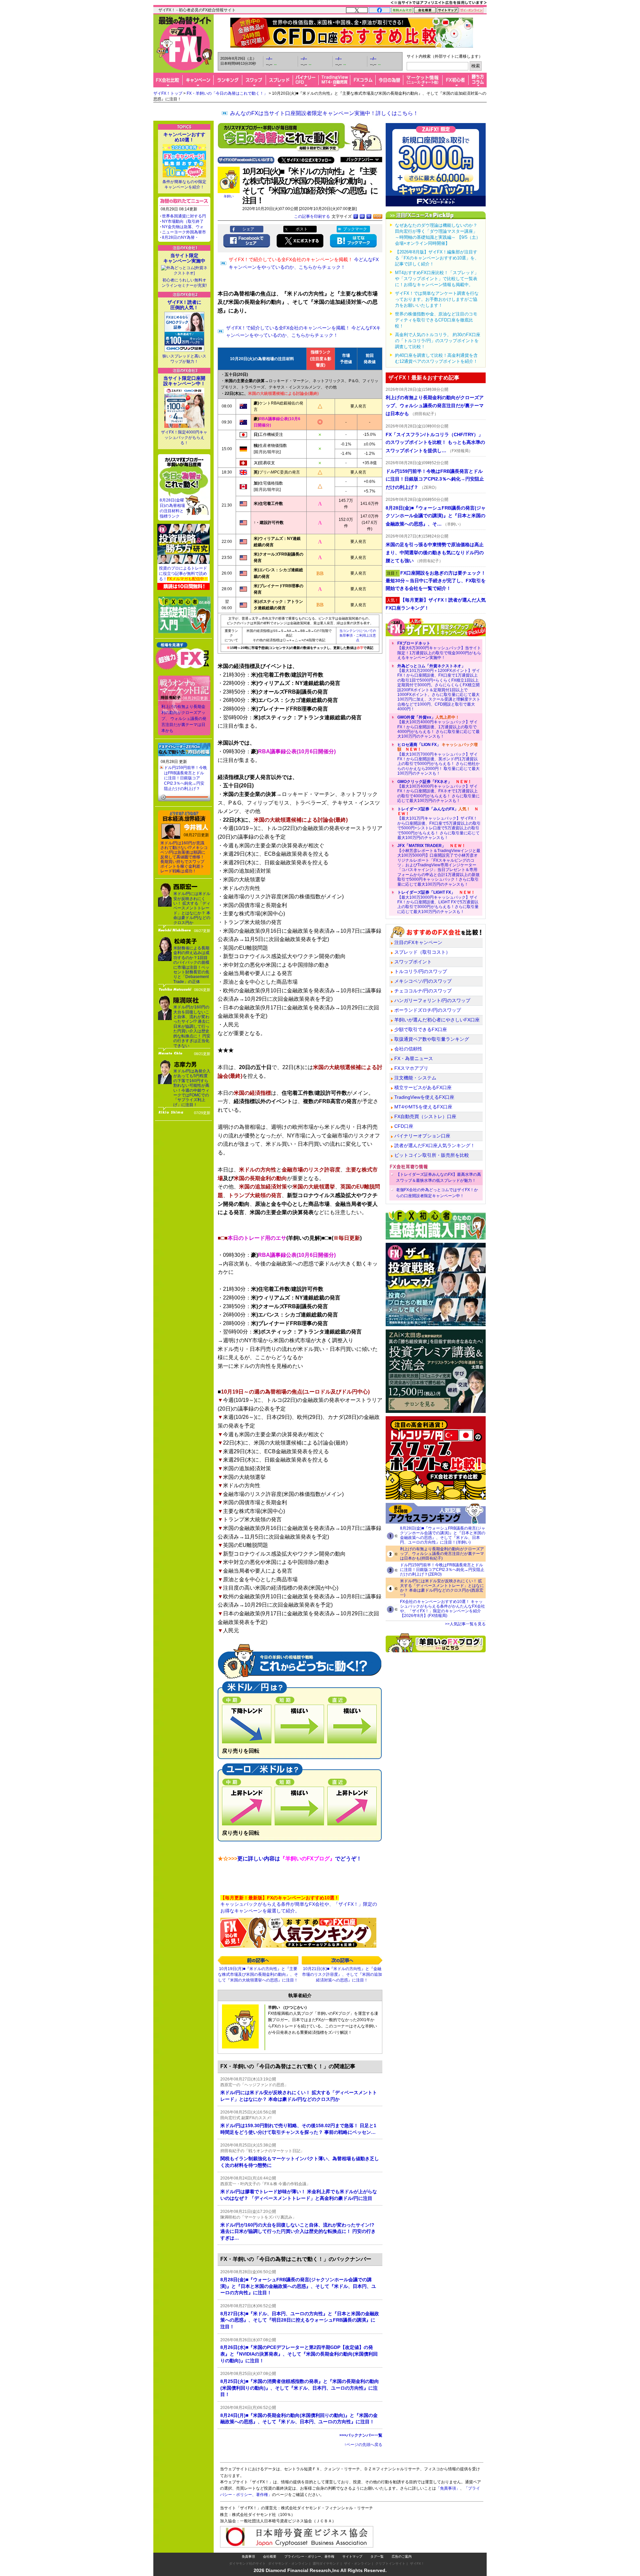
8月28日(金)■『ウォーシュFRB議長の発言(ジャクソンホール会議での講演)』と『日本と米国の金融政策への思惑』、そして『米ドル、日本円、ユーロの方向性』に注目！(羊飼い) (443, 1535)
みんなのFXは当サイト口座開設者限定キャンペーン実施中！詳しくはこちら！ (324, 113)
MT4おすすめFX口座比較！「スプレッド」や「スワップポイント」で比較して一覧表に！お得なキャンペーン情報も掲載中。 (437, 279)
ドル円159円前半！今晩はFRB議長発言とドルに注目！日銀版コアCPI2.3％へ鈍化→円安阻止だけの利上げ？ (185, 778)
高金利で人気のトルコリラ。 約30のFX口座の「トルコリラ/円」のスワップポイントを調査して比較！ (438, 341)
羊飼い (229, 196)
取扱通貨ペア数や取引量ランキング (432, 1039)
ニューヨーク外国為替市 (184, 232)
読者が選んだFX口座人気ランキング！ (435, 1145)
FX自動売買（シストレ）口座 (425, 1116)
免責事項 (248, 2556)
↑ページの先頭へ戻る (363, 2445)
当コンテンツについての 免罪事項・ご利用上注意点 (358, 635)
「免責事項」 (448, 2488)
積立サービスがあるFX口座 (423, 1087)
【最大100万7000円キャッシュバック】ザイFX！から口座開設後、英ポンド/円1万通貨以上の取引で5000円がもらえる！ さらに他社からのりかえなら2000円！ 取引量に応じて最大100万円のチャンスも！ (438, 759)
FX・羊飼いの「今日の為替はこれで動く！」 (227, 93)
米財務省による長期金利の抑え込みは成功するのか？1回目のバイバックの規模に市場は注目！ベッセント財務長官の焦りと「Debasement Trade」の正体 (191, 965)
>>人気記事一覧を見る (465, 1624)
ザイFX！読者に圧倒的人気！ (184, 305)
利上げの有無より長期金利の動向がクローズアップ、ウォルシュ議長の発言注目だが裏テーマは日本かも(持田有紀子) (442, 1554)
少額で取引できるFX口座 (421, 1029)
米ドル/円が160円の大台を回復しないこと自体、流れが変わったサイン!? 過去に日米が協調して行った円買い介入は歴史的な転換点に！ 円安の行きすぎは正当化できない (192, 1026)
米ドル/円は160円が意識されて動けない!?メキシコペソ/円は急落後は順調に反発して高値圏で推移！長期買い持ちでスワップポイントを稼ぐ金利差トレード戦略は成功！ (184, 857)
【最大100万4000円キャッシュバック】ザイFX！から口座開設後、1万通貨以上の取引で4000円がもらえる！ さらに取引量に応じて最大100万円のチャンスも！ (438, 727)
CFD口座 (404, 1126)
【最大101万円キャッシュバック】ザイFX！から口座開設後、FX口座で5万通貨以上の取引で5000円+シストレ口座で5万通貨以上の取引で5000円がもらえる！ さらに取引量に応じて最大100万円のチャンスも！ (439, 823)
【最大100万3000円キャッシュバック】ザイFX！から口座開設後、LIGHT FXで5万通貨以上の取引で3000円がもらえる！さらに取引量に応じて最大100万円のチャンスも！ (438, 902)
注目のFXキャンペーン (418, 942)
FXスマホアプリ (411, 1068)
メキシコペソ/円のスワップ (423, 981)
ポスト (302, 229)
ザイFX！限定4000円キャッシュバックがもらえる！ (184, 438)
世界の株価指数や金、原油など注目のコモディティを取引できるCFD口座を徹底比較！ (436, 320)
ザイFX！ (417, 2563)
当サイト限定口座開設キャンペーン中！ (184, 381)
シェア (248, 229)
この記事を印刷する (312, 216)
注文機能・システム (415, 1078)
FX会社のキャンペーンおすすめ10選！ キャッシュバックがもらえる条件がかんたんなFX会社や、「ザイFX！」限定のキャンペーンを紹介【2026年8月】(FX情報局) (442, 1609)
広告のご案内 (402, 2556)
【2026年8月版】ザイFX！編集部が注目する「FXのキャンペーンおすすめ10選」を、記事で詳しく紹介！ (437, 258)
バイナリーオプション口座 (422, 1136)
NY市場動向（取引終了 (183, 221)
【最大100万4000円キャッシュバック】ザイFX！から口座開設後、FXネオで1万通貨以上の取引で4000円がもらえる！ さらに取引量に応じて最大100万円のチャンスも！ (438, 791)
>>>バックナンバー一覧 (361, 2435)
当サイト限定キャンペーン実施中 (184, 258)
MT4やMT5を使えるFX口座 (423, 1107)
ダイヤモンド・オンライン (288, 2563)
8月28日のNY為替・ (180, 237)
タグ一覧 (377, 2556)
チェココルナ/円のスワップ (423, 991)
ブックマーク (355, 229)
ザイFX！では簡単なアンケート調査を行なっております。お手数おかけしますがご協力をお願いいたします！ (437, 299)
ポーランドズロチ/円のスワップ (428, 1010)
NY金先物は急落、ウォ (183, 227)
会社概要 (270, 2556)
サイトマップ (352, 2556)
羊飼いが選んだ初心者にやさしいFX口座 (437, 1020)
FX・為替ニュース (414, 1058)
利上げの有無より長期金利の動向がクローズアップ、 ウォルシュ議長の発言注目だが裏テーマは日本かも (184, 719)
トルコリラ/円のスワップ (421, 971)
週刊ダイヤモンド (326, 2563)
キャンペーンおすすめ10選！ (184, 137)
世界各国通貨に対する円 (184, 216)
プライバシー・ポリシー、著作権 (309, 2556)
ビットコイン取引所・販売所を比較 (432, 1155)
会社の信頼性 (408, 1049)
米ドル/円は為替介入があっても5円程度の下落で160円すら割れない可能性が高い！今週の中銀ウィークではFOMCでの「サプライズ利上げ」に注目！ (192, 1088)
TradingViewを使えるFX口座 (424, 1097)
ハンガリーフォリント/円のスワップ (432, 1000)
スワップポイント (413, 962)
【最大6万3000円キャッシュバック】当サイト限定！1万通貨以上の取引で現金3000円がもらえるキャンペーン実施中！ (439, 650)
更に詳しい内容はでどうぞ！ (290, 1859)
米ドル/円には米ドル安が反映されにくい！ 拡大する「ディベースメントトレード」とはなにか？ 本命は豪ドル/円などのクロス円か (192, 908)
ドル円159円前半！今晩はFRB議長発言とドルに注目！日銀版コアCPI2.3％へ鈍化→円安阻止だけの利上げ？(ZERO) (442, 1570)
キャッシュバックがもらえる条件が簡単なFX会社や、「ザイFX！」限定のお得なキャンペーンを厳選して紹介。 (299, 1904)
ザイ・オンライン (357, 2563)
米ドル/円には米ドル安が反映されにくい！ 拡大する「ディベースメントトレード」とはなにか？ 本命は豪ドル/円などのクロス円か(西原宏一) (442, 1588)
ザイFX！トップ (168, 93)
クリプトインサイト (390, 2563)
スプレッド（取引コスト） (422, 952)
